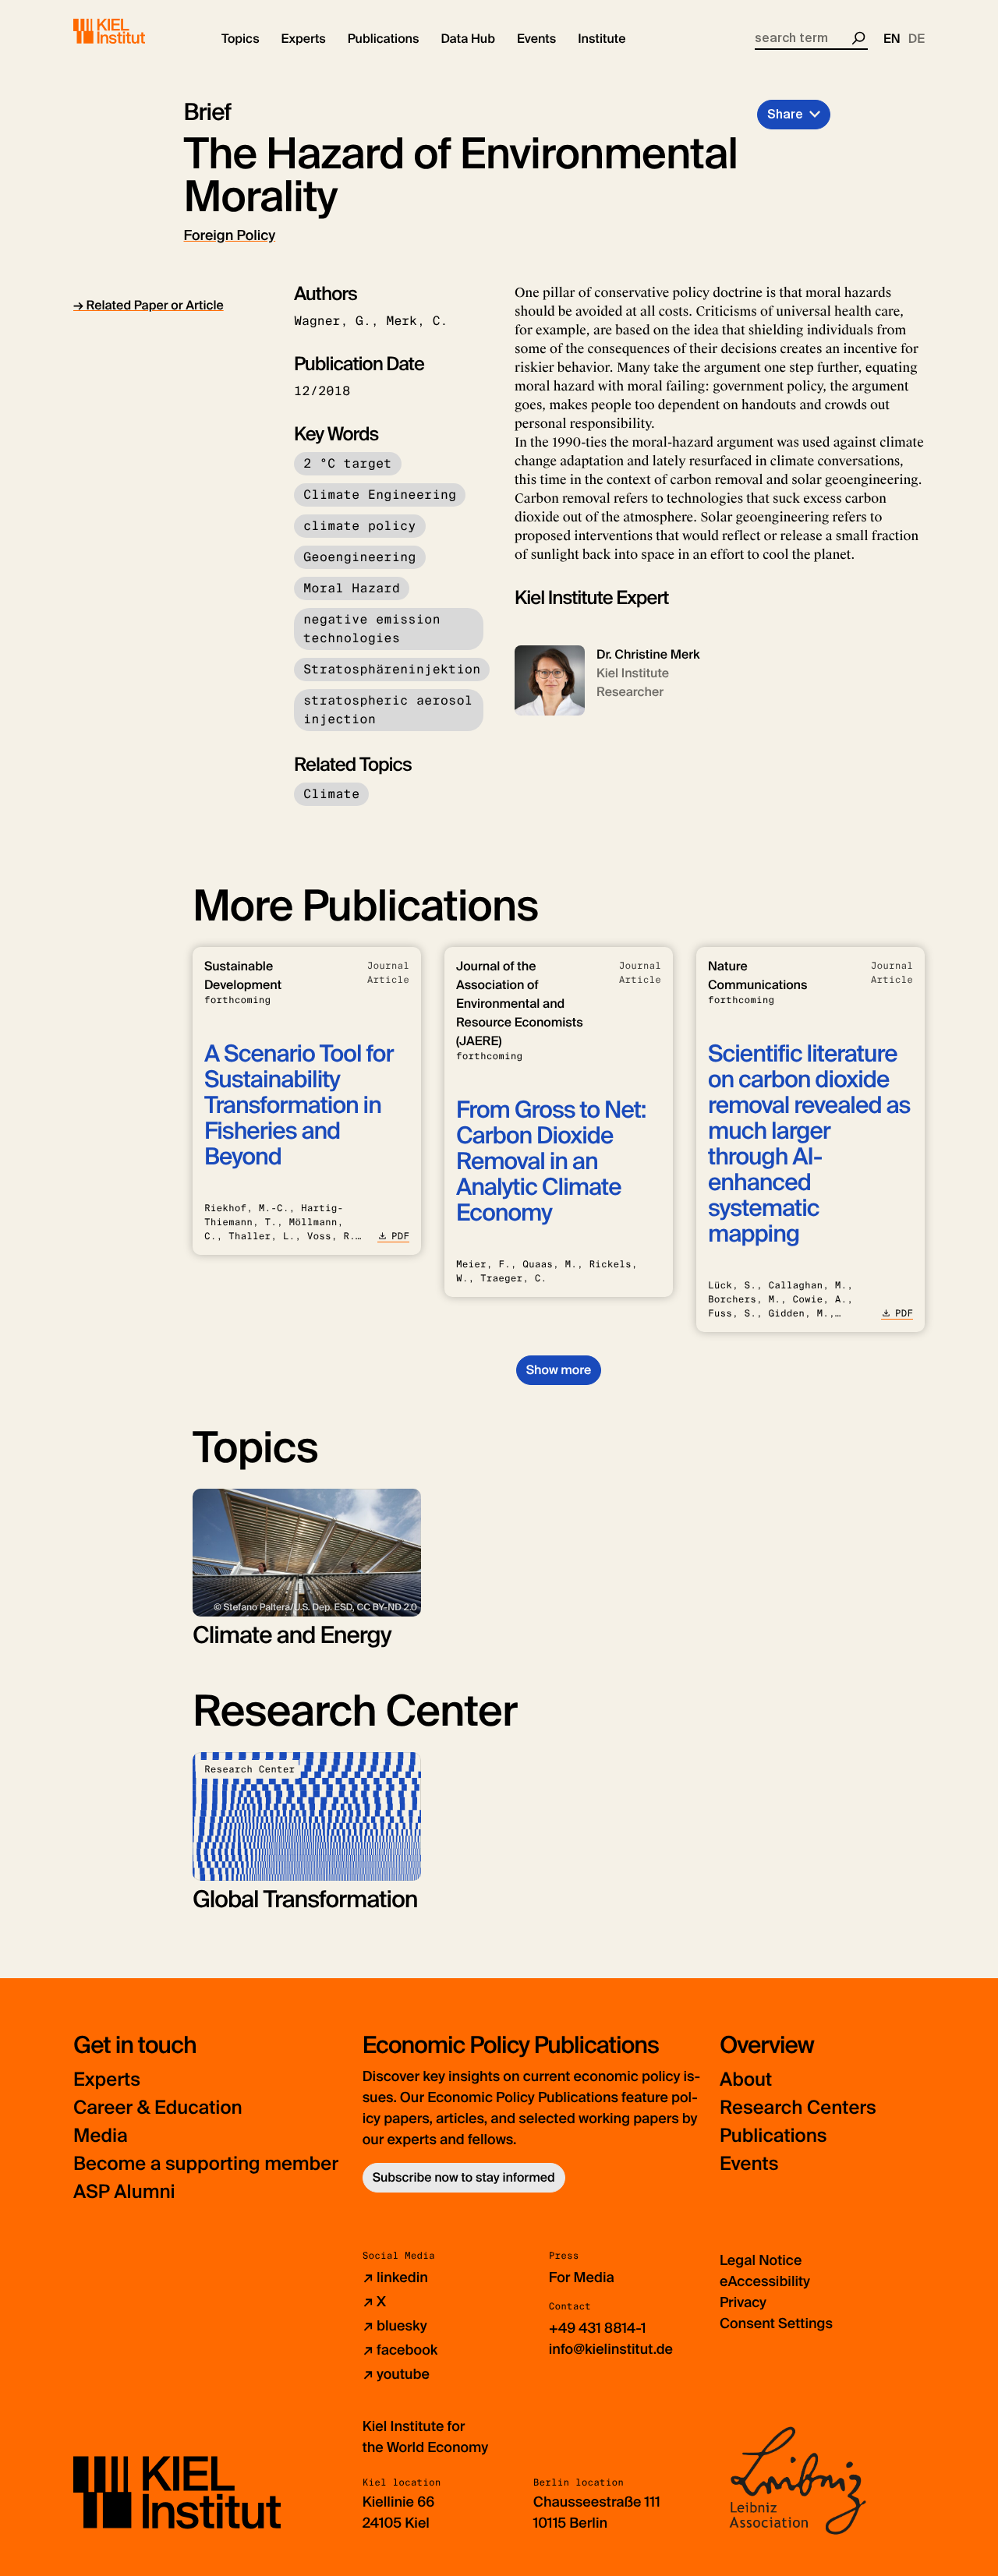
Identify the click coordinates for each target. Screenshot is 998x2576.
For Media (582, 2277)
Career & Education (158, 2108)
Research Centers (798, 2108)
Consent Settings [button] (776, 2323)
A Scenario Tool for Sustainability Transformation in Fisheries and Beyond (299, 1106)
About (746, 2080)
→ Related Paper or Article (149, 305)
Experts (107, 2080)
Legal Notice (761, 2260)
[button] (241, 39)
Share (785, 114)
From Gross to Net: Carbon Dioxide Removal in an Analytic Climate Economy (551, 1162)
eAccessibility (765, 2281)
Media (101, 2136)
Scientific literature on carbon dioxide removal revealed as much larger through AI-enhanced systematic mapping (809, 1144)
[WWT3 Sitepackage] (132, 31)
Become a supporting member (206, 2164)
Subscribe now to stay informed (464, 2177)
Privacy (743, 2302)
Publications (773, 2136)
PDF (400, 1236)
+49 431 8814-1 (598, 2328)
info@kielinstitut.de (611, 2349)
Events (749, 2164)
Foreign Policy (230, 235)
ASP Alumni (124, 2192)
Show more (559, 1370)
